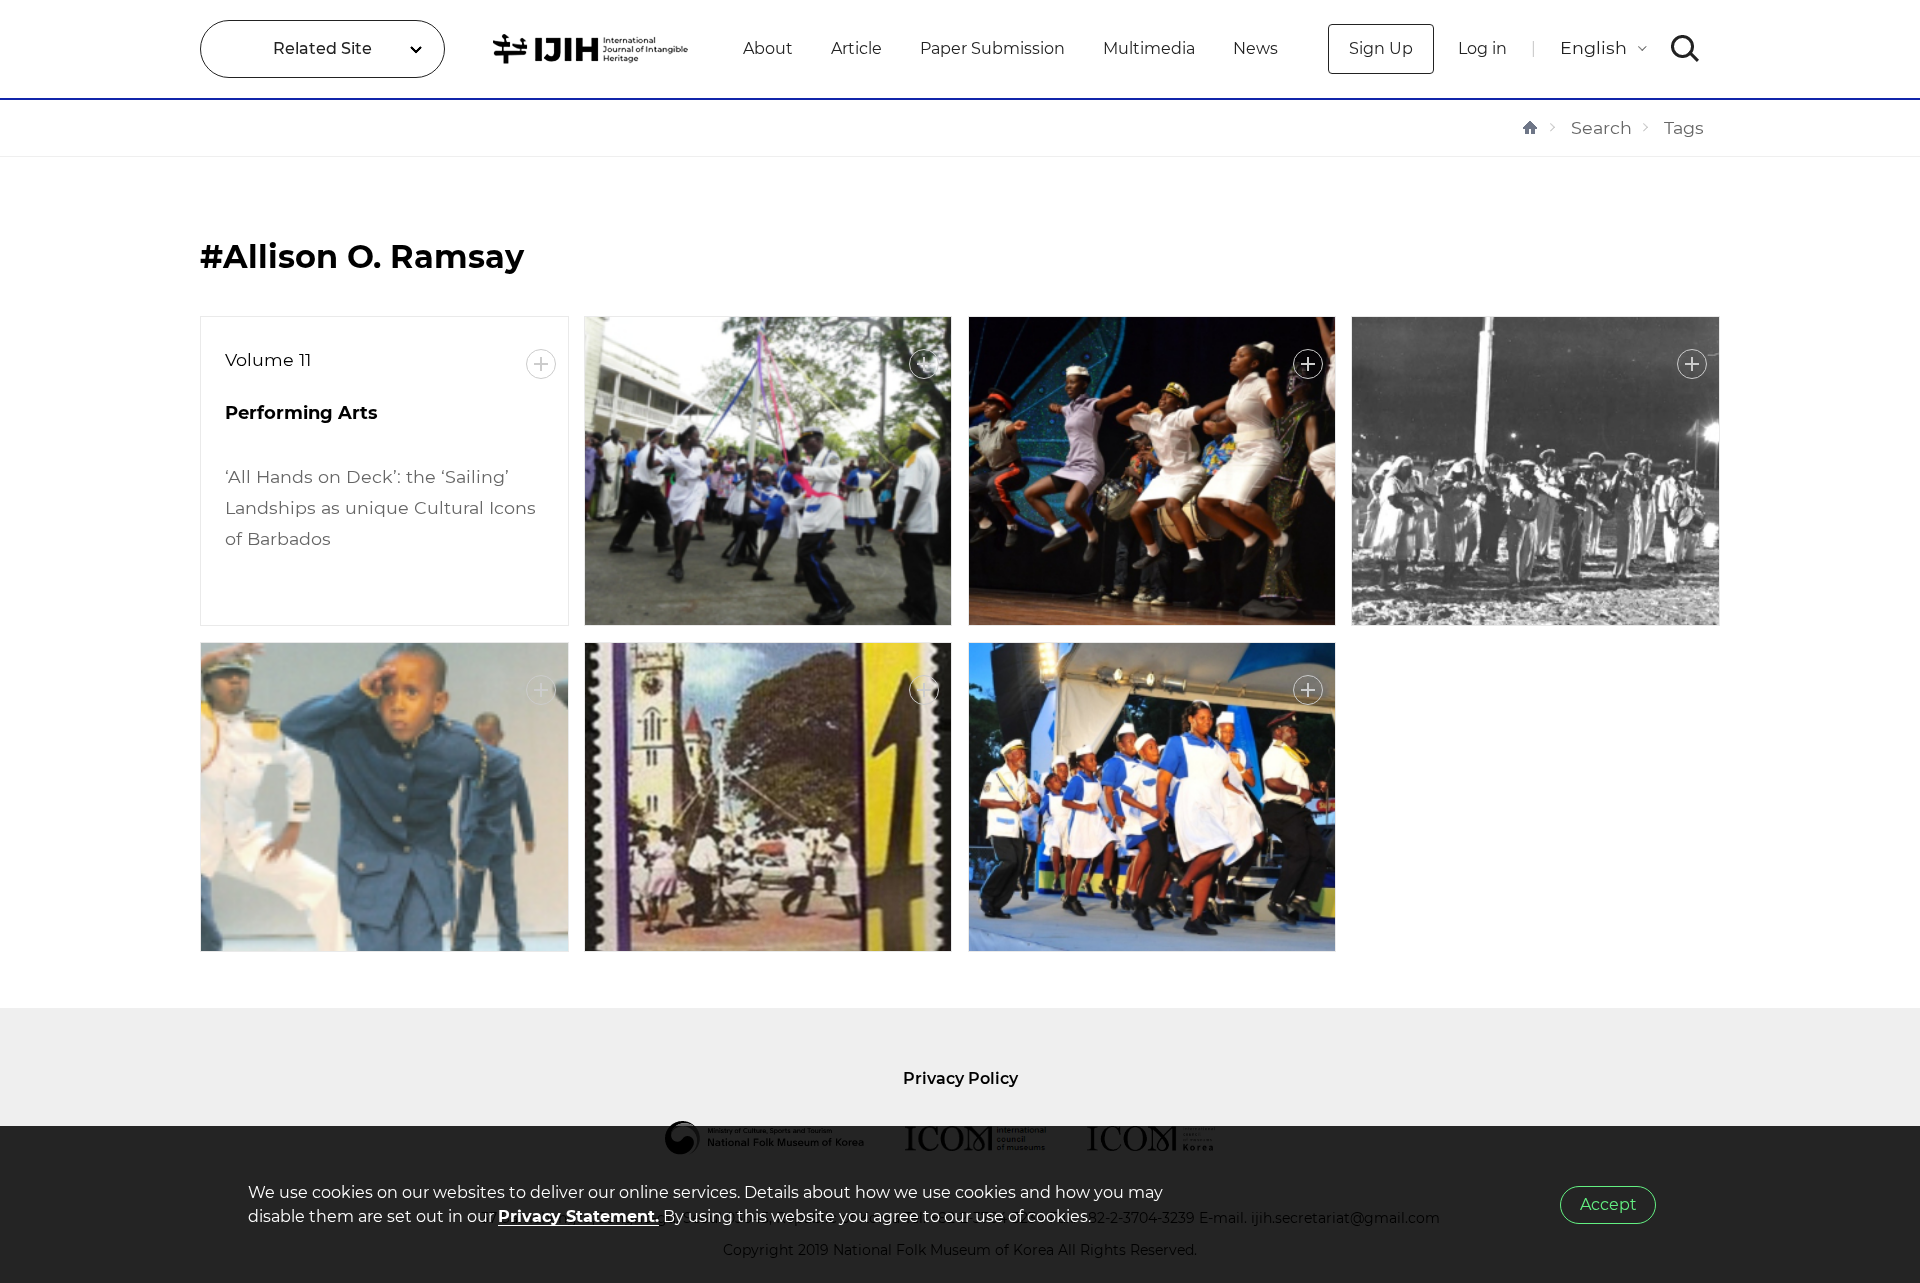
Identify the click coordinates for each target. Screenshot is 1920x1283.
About (768, 48)
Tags (1684, 127)
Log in (1482, 48)
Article (856, 48)
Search (1601, 127)
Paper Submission (992, 48)
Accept (1608, 1204)
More (541, 364)
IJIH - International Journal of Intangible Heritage (593, 49)
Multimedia (1149, 48)
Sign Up (1381, 48)
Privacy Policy (960, 1078)
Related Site (322, 48)
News (1255, 48)
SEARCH (1685, 49)
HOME (1530, 127)
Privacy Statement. (578, 1216)
